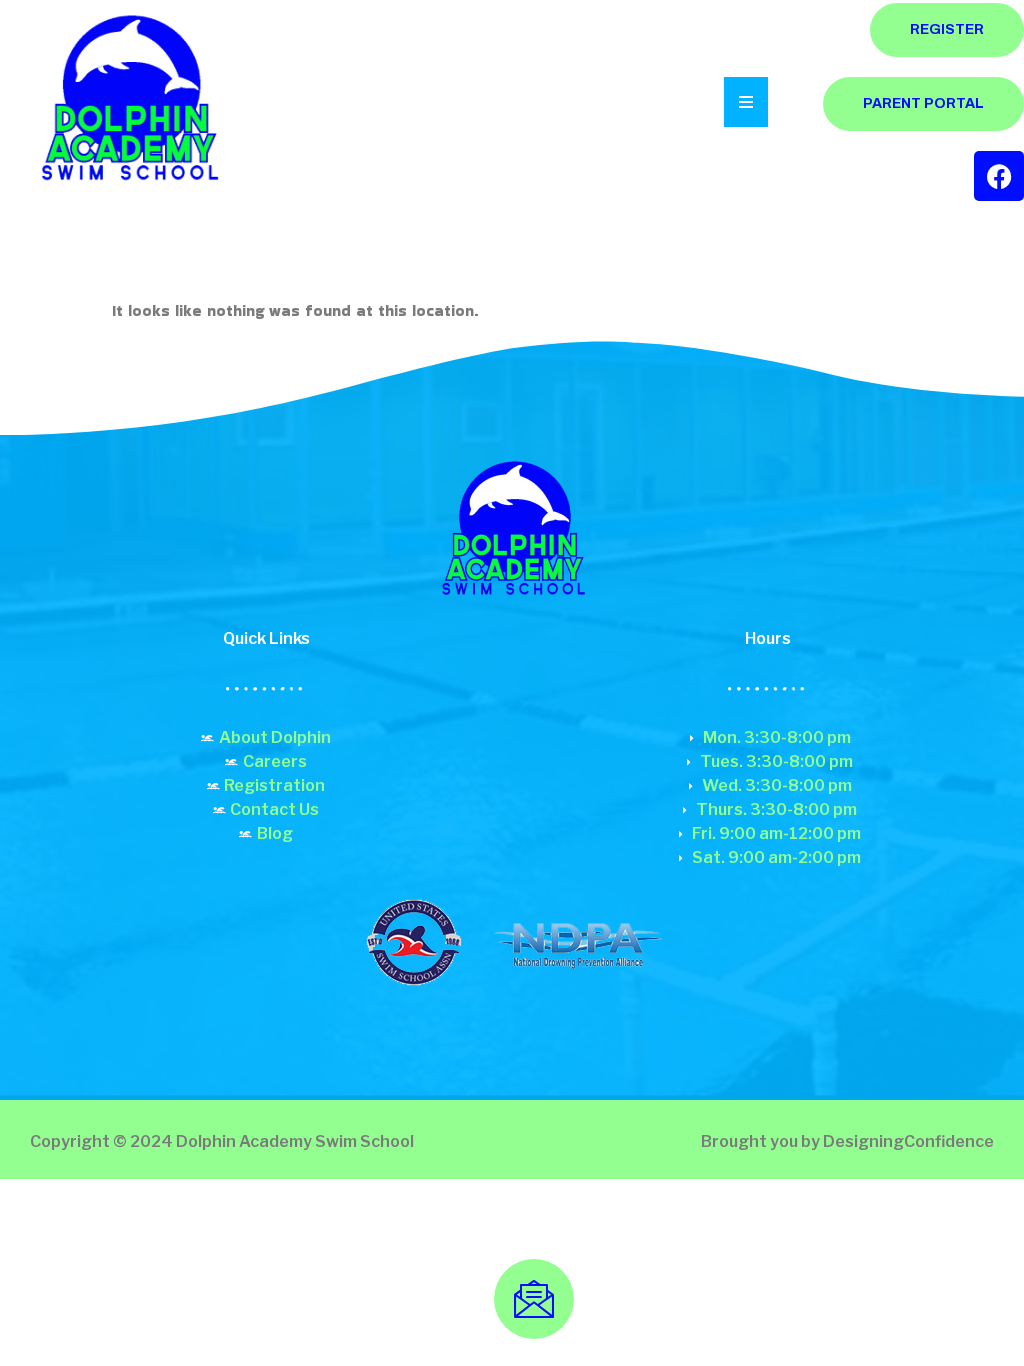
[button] (128, 102)
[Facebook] (999, 176)
